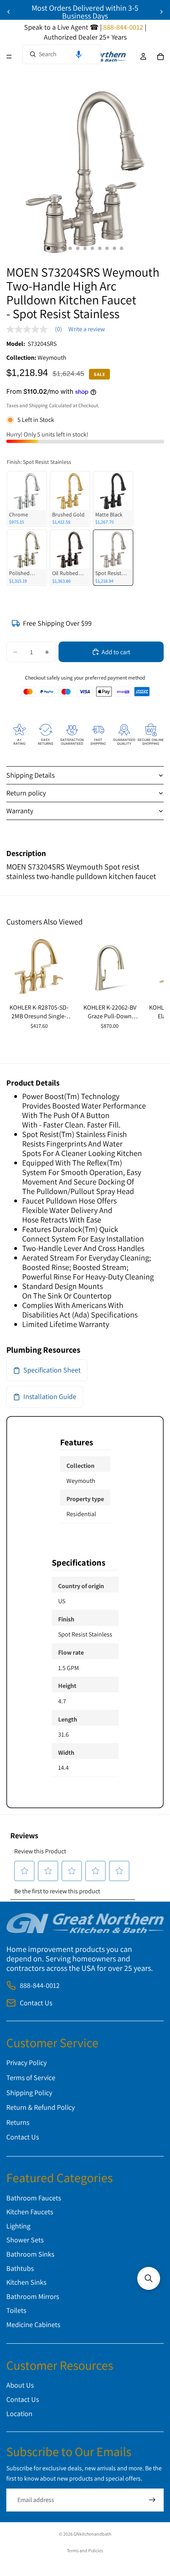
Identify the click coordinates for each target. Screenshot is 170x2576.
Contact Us (36, 2003)
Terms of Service (31, 2078)
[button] (79, 54)
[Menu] (9, 57)
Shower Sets (25, 2240)
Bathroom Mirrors (33, 2296)
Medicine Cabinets (33, 2324)
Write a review (87, 329)
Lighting (18, 2226)
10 (114, 249)
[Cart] (161, 57)
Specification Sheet (52, 1370)
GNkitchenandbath (92, 2534)
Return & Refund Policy (41, 2107)
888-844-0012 (40, 1985)
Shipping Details (30, 775)
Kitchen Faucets (30, 2212)
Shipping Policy (29, 2092)
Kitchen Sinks (26, 2282)
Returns (18, 2122)
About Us (20, 2385)
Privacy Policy (26, 2063)
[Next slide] (161, 12)
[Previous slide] (9, 12)
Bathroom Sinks (30, 2254)
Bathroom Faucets (34, 2198)
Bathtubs (20, 2268)
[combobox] (62, 54)
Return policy (26, 793)
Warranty (20, 811)
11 (122, 249)
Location (19, 2413)
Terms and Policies (85, 2550)
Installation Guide (50, 1396)
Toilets (16, 2310)
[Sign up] (152, 2500)
